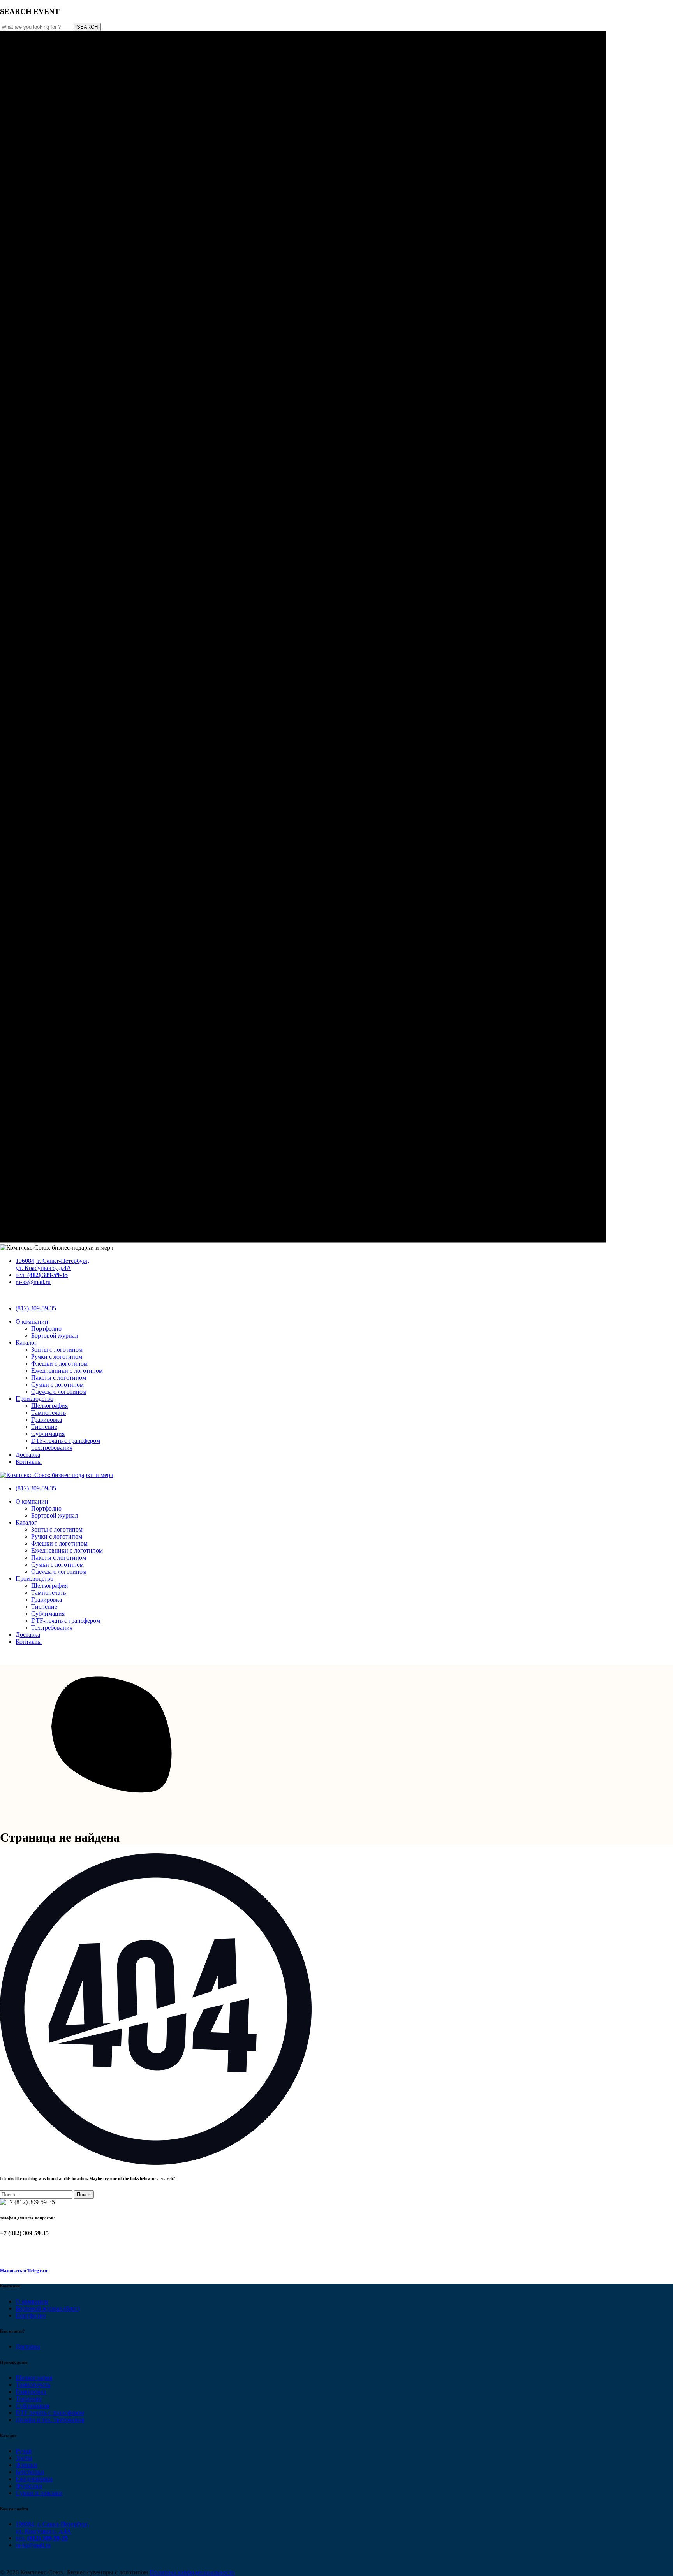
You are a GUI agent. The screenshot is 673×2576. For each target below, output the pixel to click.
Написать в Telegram (24, 2271)
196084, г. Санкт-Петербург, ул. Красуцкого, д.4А (52, 1264)
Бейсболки (30, 2472)
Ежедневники (34, 2479)
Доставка (28, 1455)
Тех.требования (52, 1448)
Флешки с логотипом (59, 1364)
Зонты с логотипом (57, 1350)
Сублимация (48, 1434)
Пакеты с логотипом (59, 1378)
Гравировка (47, 1420)
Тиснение (44, 1427)
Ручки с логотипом (57, 1357)
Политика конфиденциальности (192, 2572)
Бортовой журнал (55, 1336)
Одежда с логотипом (59, 1392)
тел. (42, 1275)
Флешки (26, 2465)
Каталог (26, 1343)
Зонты (24, 2458)
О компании (32, 1321)
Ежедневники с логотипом (67, 1371)
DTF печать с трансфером (50, 2413)
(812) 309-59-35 (36, 1308)
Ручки (24, 2451)
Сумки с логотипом (57, 1385)
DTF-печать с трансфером (66, 1441)
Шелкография (49, 1406)
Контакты (29, 1462)
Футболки (29, 2486)
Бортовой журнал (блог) (48, 2308)
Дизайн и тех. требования (50, 2420)
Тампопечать (48, 1413)
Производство (34, 1399)
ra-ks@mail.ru (33, 1282)
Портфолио (46, 1328)
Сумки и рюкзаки (39, 2493)
